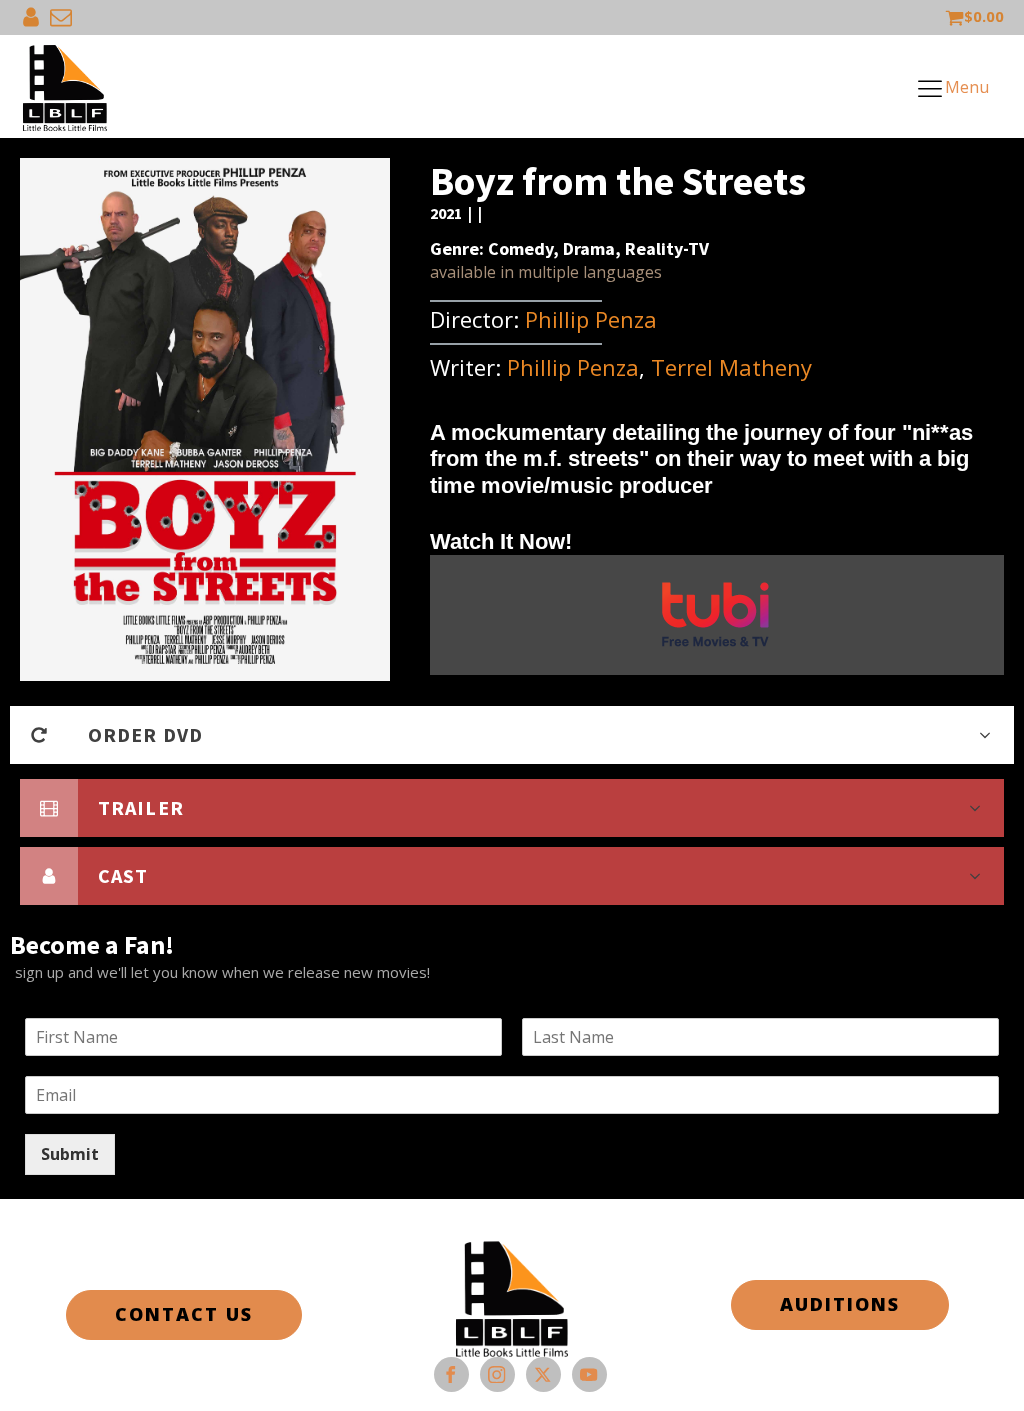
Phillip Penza (591, 319)
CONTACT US (184, 1314)
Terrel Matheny (731, 367)
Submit (70, 1154)
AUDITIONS (840, 1304)
